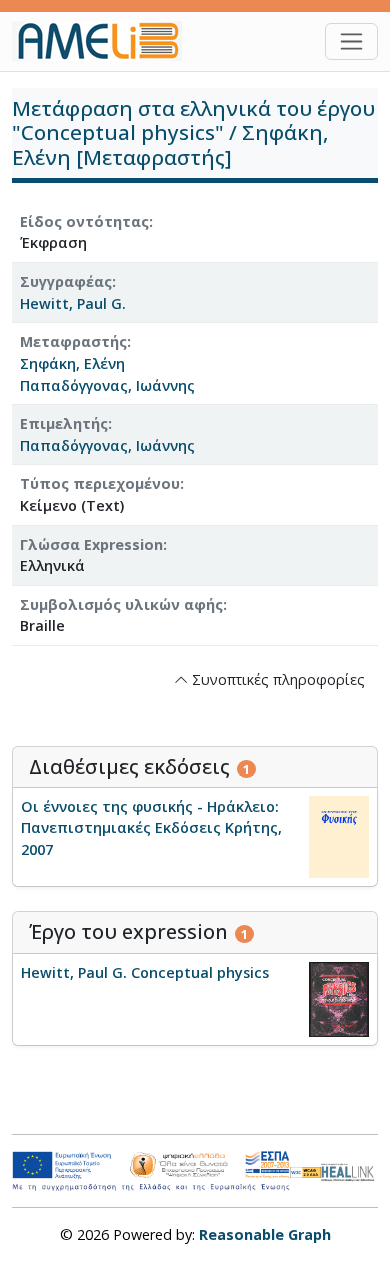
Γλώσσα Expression (91, 544)
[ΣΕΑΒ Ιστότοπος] (349, 1170)
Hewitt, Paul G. (73, 303)
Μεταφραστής (73, 341)
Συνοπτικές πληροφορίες (276, 679)
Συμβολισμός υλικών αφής (121, 604)
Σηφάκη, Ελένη (72, 363)
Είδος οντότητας (84, 221)
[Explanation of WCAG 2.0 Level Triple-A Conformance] (306, 1172)
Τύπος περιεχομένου (100, 483)
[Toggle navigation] (351, 41)
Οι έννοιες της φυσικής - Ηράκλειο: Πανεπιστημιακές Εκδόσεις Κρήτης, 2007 (151, 828)
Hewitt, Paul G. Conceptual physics (145, 972)
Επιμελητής (64, 423)
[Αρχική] (105, 41)
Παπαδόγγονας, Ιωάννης (107, 385)
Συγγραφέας (66, 281)
